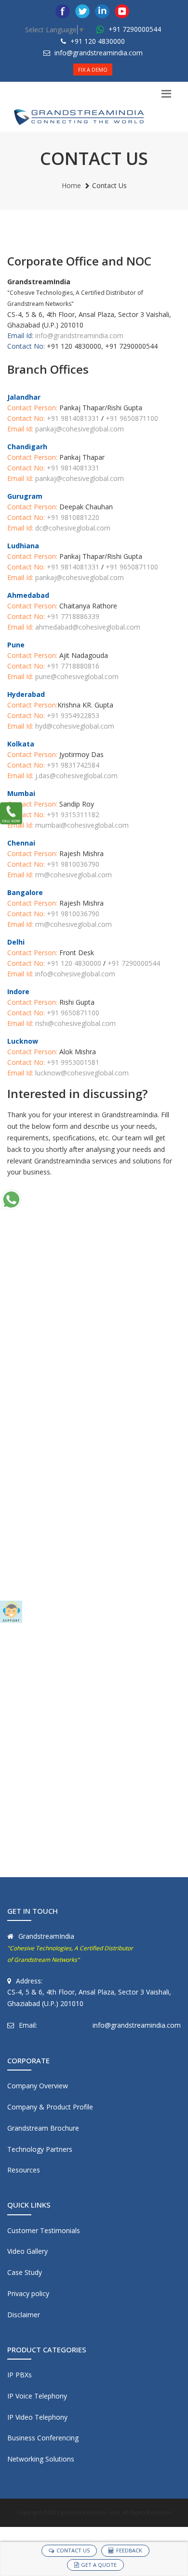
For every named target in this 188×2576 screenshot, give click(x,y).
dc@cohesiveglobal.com (73, 528)
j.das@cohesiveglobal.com (76, 776)
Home (71, 185)
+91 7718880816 (73, 666)
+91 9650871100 (132, 418)
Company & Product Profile (50, 2107)
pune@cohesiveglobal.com (77, 676)
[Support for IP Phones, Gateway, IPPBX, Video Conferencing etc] (11, 1612)
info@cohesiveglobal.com (74, 974)
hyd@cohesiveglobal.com (75, 726)
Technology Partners (40, 2149)
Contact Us (73, 2550)
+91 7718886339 (73, 616)
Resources (24, 2170)
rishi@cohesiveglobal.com (74, 1023)
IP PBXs (20, 2375)
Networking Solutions (41, 2459)
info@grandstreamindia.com (99, 53)
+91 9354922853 (73, 715)
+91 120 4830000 (97, 41)
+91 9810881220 (73, 517)
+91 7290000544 (134, 29)
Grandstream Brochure (43, 2128)
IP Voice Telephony (37, 2396)
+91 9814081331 (73, 418)
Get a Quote (99, 2565)
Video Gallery (27, 2251)
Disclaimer (24, 2315)
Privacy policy (28, 2293)
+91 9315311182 (73, 814)
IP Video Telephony (37, 2417)
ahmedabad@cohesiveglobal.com (88, 627)
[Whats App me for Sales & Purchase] (11, 1200)
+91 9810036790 (73, 864)
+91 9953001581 (73, 1062)
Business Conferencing (43, 2438)
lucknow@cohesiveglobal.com (81, 1073)
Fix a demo (93, 69)
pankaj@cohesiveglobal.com (80, 429)
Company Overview (38, 2086)
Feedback (129, 2550)
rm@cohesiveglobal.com (74, 875)
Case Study (25, 2272)
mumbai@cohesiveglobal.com (82, 825)
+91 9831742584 (73, 765)
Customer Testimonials (44, 2230)
